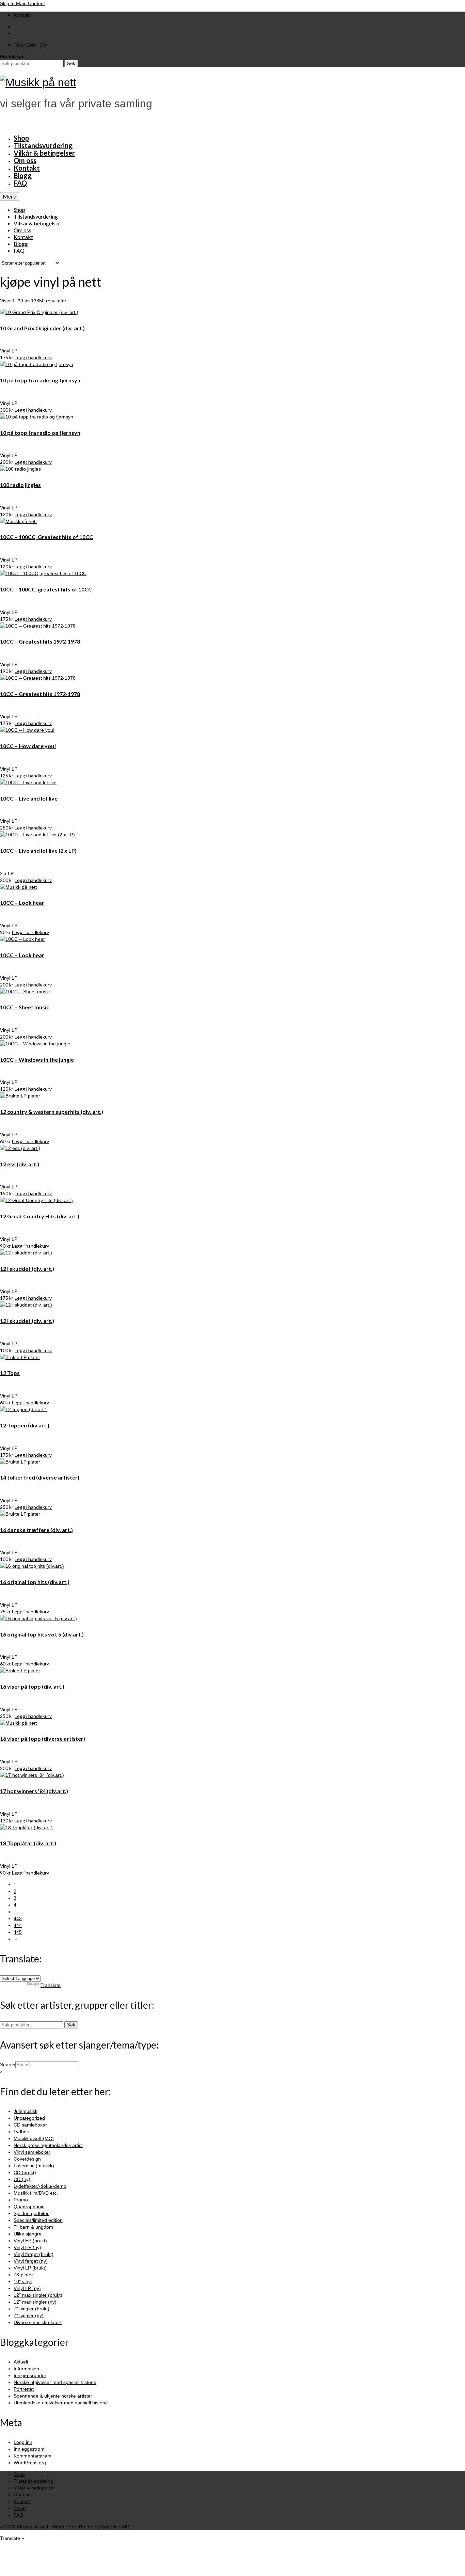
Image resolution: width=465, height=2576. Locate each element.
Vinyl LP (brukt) (30, 2268)
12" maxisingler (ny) (35, 2302)
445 (18, 1932)
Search (8, 2065)
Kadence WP (115, 2527)
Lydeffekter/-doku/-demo (40, 2186)
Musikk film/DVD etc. (36, 2193)
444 (18, 1925)
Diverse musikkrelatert (38, 2322)
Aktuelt (21, 2362)
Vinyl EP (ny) (27, 2247)
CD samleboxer (30, 2125)
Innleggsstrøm (29, 2449)
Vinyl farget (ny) (31, 2261)
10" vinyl (23, 2281)
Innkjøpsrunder (30, 2375)
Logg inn (23, 2442)
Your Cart (31, 45)
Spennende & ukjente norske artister (53, 2396)
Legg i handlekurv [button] (33, 357)
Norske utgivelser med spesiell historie (55, 2382)
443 (18, 1918)
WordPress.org (30, 2463)
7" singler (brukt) (31, 2309)
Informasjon (26, 2369)
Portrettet (24, 2389)
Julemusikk (26, 2111)
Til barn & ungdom (33, 2227)
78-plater (23, 2275)
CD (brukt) (25, 2172)
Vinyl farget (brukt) (34, 2254)
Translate (51, 1985)
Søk (71, 64)
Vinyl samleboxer (32, 2152)
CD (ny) (22, 2179)
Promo (21, 2200)
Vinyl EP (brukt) (30, 2241)
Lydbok (21, 2132)
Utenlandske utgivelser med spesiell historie (61, 2403)
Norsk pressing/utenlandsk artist (48, 2145)
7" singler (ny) (29, 2316)
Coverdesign (27, 2159)
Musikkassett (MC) (34, 2138)
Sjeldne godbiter (31, 2213)
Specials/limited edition (38, 2220)
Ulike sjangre (28, 2234)
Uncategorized (29, 2118)
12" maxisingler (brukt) (38, 2295)
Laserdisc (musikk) (34, 2166)
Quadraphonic (29, 2207)
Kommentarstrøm (33, 2456)
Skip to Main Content (22, 3)
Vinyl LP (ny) (27, 2288)
